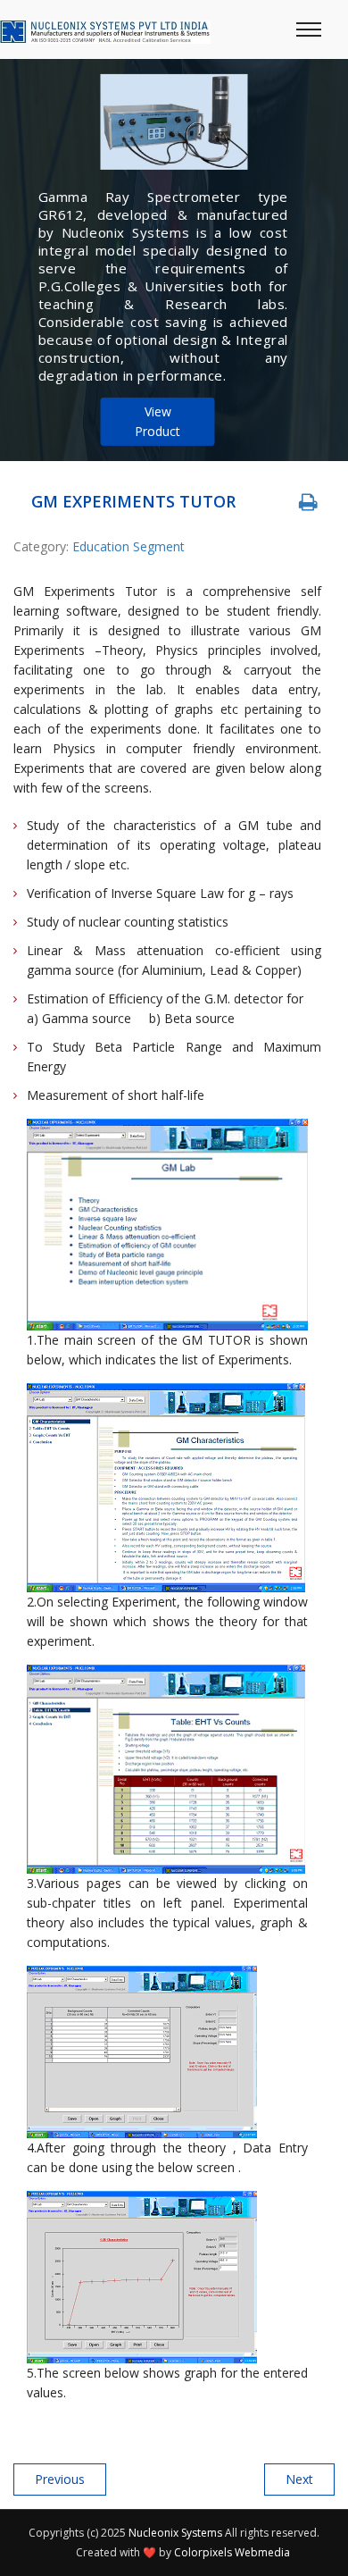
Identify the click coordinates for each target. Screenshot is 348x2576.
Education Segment (128, 546)
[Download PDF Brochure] (308, 502)
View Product (157, 421)
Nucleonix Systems (175, 2533)
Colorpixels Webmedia (232, 2552)
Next (299, 2479)
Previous (60, 2479)
